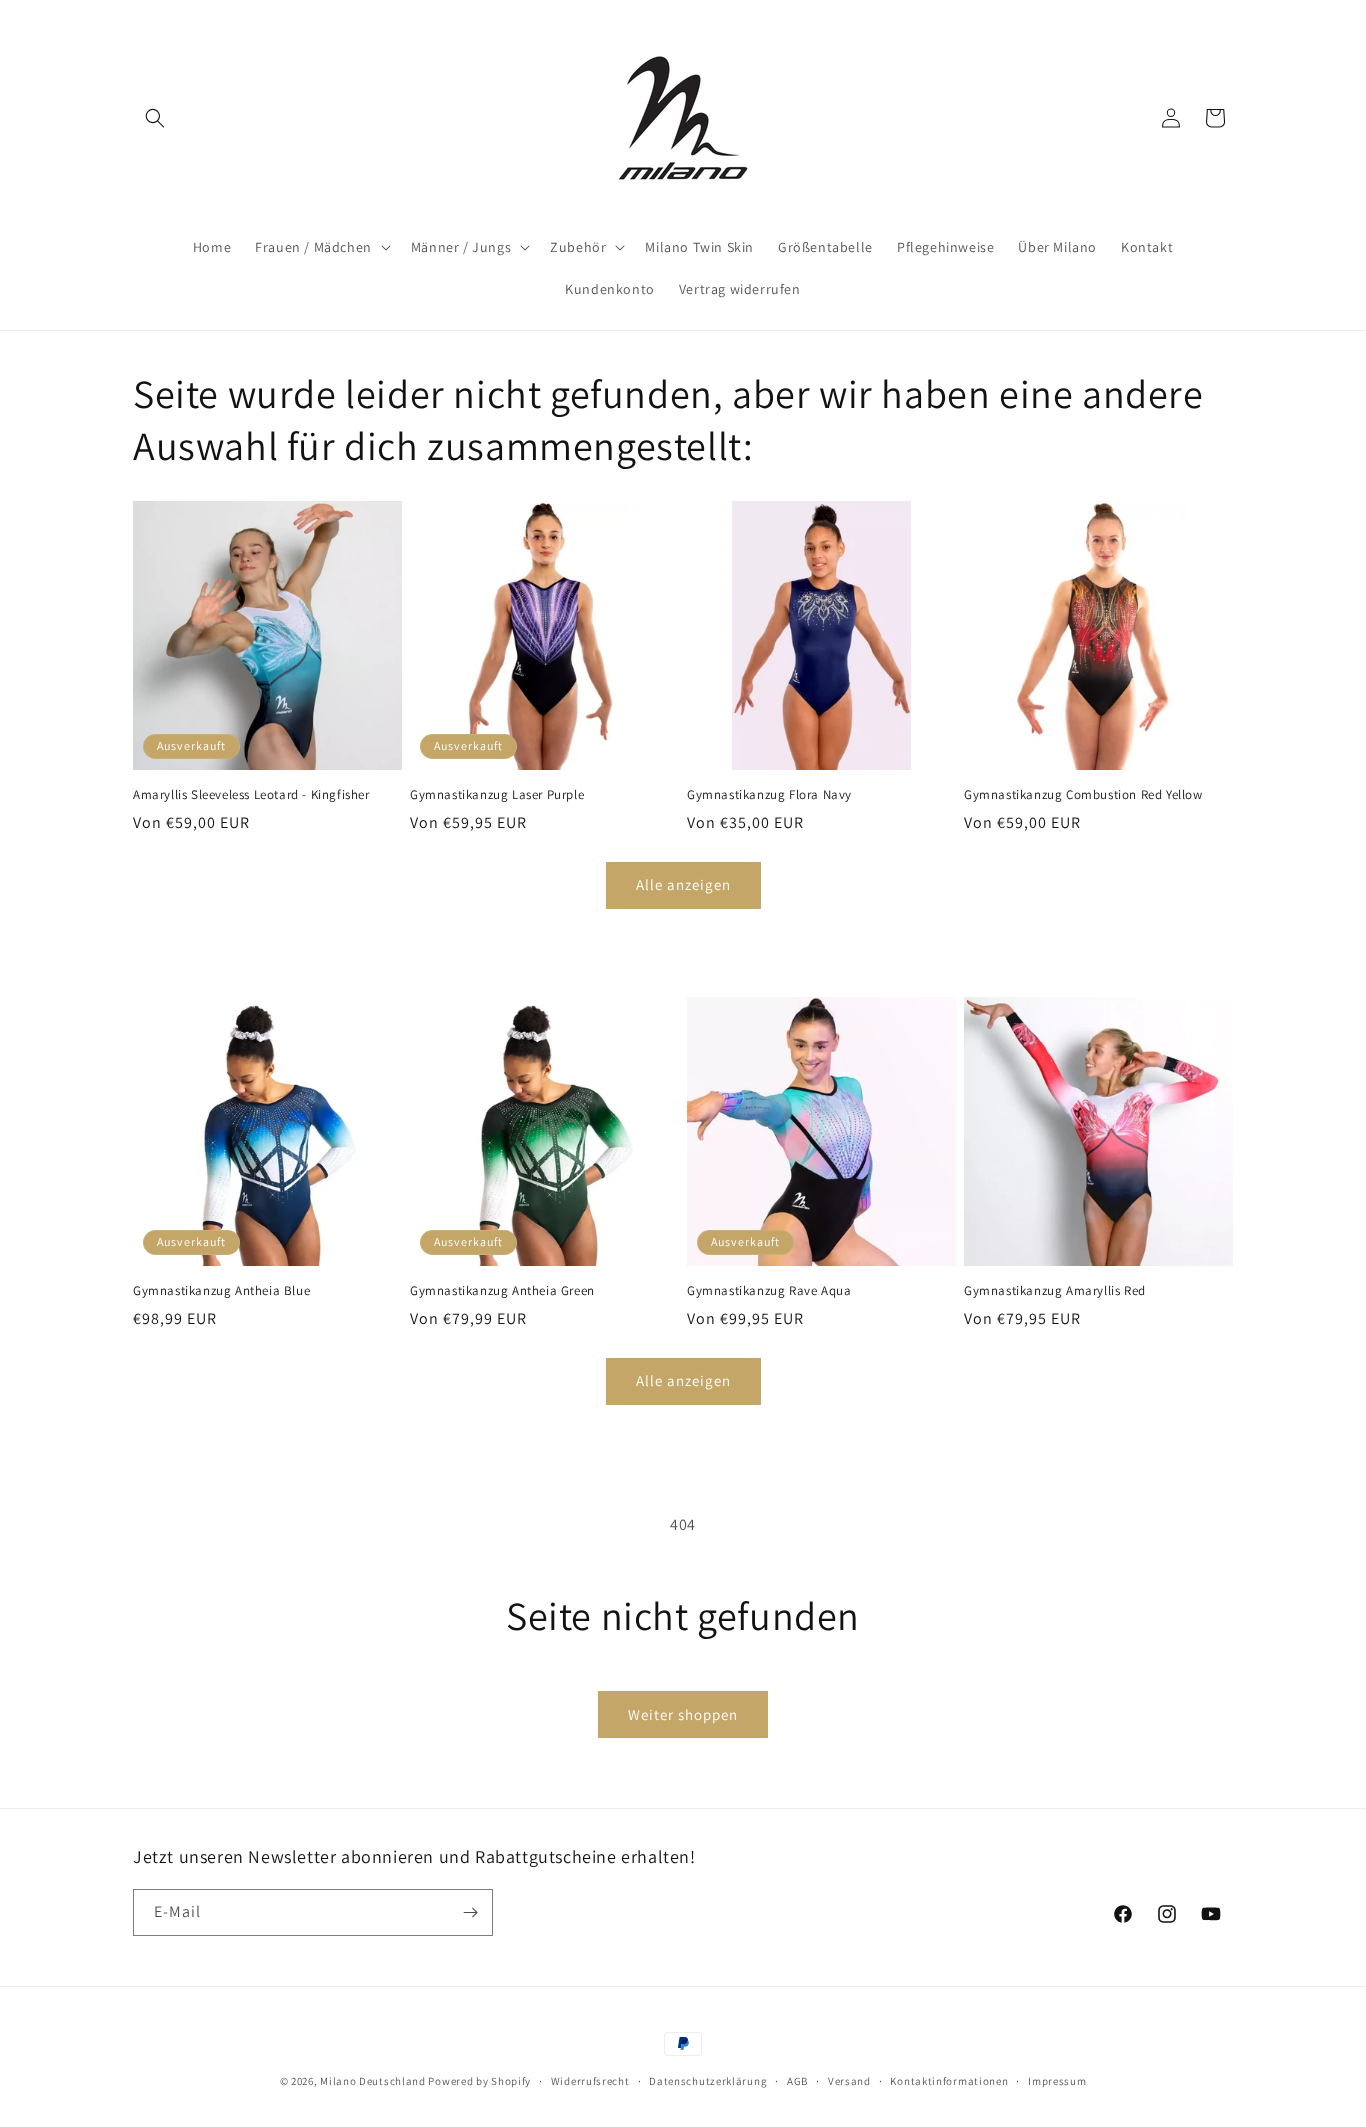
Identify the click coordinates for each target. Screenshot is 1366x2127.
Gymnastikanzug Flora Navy (769, 795)
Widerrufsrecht (590, 2081)
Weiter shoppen (683, 1714)
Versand (849, 2081)
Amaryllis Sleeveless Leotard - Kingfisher (251, 795)
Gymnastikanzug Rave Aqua (769, 1291)
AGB (797, 2081)
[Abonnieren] (470, 1912)
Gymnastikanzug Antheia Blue (221, 1291)
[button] (155, 118)
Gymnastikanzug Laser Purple (497, 795)
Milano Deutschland (373, 2081)
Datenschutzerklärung (708, 2081)
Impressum (1057, 2081)
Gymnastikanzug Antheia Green (502, 1291)
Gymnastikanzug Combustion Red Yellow (1083, 795)
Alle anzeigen (683, 884)
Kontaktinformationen (949, 2081)
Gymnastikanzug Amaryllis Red (1055, 1291)
